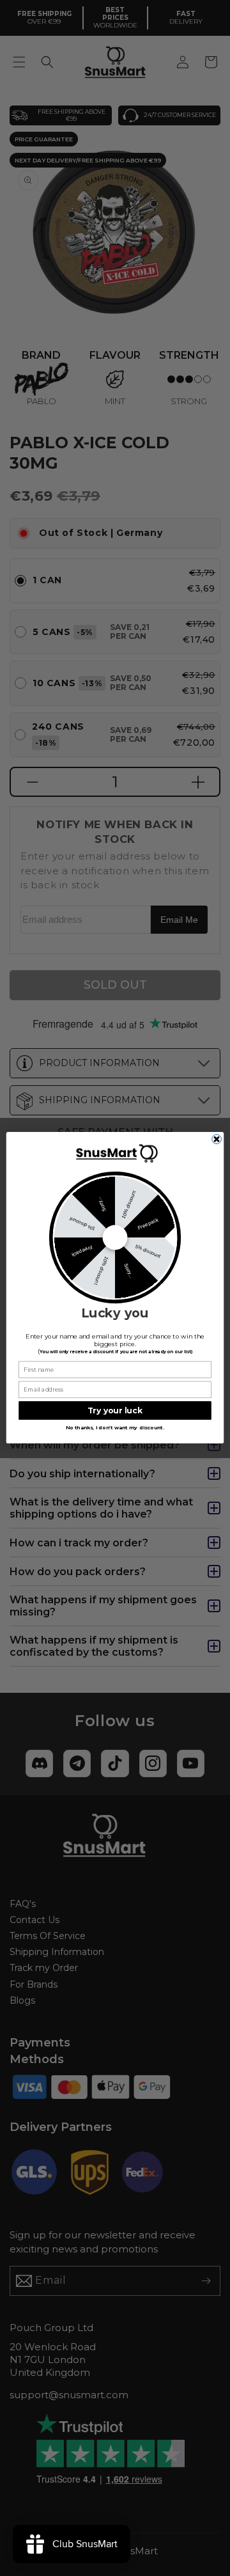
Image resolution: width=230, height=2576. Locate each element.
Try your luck (115, 1410)
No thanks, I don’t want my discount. (115, 1428)
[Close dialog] (217, 1139)
